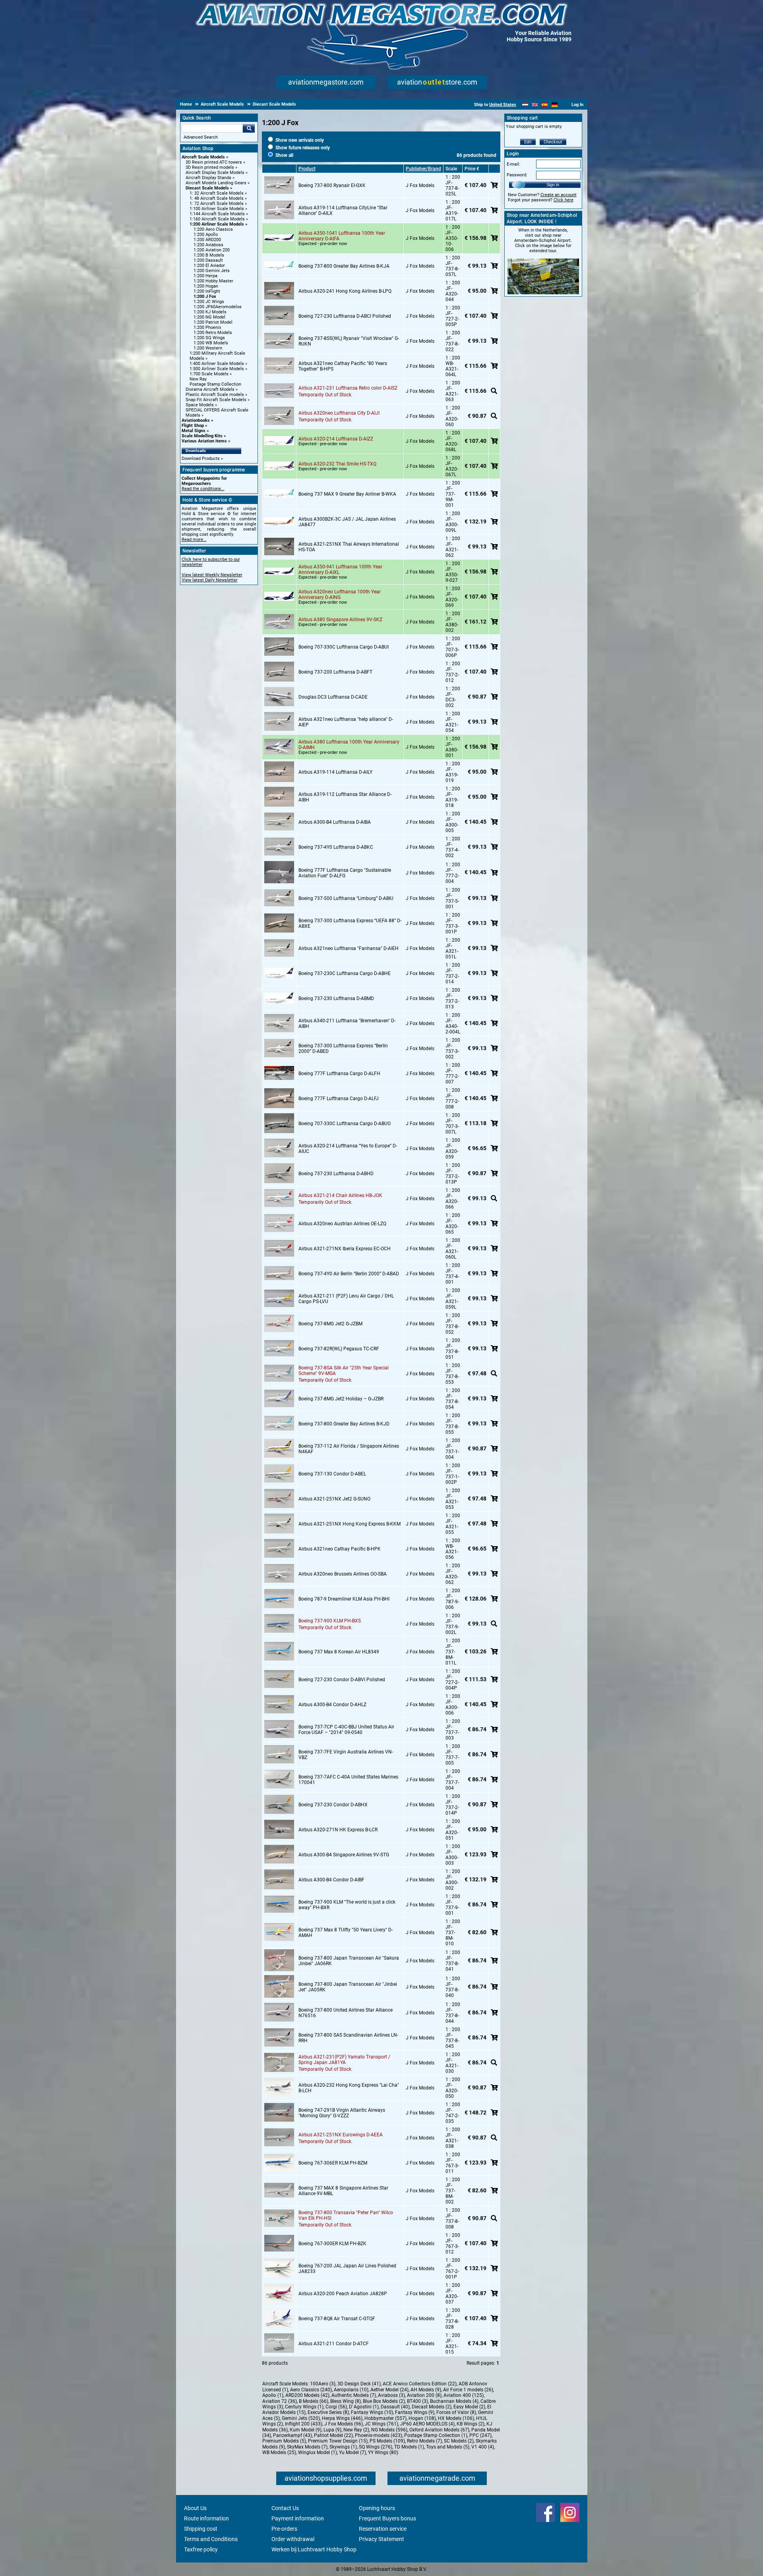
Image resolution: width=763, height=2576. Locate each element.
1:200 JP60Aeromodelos (218, 307)
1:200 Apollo (206, 235)
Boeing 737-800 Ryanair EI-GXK (332, 185)
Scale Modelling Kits (202, 436)
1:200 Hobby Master (213, 281)
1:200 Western (208, 348)
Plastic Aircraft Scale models (215, 395)
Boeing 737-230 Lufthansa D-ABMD (336, 998)
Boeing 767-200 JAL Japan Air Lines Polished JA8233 (347, 2269)
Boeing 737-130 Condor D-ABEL (332, 1474)
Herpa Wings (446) (342, 2418)
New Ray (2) (356, 2430)
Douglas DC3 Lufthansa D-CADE (333, 697)
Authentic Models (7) (354, 2395)
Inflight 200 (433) (304, 2424)
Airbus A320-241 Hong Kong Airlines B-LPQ (345, 291)
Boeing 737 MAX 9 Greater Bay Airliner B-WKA (347, 494)
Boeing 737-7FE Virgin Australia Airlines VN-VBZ (346, 1755)
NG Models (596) (389, 2430)
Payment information (298, 2518)
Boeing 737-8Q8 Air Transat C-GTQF (337, 2319)
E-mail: (513, 164)
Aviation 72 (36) (280, 2401)
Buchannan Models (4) (454, 2401)
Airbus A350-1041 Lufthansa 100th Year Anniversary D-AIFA (342, 236)
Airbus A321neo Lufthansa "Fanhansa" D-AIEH (349, 948)
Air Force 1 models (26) (468, 2390)
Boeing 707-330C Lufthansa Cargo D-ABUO (345, 1124)
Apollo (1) (273, 2395)
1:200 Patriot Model (213, 322)
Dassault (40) (395, 2407)
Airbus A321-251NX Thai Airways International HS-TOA (349, 547)
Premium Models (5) (284, 2441)
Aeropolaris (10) (351, 2390)
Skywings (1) (343, 2447)
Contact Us (285, 2508)
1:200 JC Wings (209, 302)
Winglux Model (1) (318, 2452)
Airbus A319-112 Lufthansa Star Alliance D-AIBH (345, 797)
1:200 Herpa (205, 276)
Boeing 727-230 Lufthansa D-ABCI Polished (345, 316)
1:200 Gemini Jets (212, 271)
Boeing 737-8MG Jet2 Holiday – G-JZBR (341, 1399)
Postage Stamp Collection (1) (436, 2435)
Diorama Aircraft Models (210, 389)
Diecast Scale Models (207, 188)
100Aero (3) (323, 2384)
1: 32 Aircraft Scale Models (217, 193)
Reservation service (383, 2529)
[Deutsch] (555, 105)
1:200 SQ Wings (209, 338)
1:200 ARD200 (207, 240)
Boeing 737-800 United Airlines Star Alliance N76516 (346, 2013)
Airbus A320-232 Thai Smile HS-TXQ (337, 464)
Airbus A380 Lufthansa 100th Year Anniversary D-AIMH (349, 745)
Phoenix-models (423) (379, 2435)
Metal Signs (194, 431)
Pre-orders (284, 2529)
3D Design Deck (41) (359, 2384)
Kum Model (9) (306, 2430)
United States (503, 105)
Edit (528, 142)
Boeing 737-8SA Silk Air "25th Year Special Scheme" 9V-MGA (344, 1371)
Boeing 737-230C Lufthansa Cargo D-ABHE (345, 973)
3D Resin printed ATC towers (214, 162)
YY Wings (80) (383, 2452)
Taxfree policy (201, 2549)
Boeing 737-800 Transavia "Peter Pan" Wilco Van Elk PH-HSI (346, 2215)
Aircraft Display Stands (208, 178)
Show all (284, 155)
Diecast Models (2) (432, 2407)
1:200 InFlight (207, 291)
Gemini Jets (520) (301, 2418)
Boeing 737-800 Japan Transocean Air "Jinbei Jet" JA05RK (348, 1987)
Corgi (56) (336, 2407)
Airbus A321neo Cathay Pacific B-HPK (340, 1549)
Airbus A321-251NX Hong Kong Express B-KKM (350, 1524)
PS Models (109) (387, 2441)
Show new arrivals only (299, 140)
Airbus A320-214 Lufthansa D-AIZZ (336, 439)
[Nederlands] (525, 105)
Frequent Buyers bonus (387, 2518)
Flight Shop (193, 426)
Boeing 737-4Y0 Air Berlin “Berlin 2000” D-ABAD (349, 1274)
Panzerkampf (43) (292, 2435)
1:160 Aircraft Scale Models (217, 219)
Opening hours (377, 2508)
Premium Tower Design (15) (338, 2441)
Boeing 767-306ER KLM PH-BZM (333, 2163)
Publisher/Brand (423, 169)
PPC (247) (480, 2435)
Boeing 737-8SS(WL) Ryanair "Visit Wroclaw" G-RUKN (349, 341)
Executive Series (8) (328, 2412)
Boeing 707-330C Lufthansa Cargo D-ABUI (344, 647)
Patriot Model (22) (333, 2435)
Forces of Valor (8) (456, 2412)
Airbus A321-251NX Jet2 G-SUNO (334, 1499)
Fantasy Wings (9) (415, 2412)
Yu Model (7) (352, 2452)
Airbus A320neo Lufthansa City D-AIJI (339, 413)
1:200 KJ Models (210, 312)
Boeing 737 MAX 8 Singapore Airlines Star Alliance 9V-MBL (343, 2191)
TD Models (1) (409, 2447)
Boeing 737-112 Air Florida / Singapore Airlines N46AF (349, 1449)
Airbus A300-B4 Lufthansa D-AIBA (335, 822)
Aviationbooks (196, 420)
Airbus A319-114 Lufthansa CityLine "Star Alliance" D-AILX (343, 210)
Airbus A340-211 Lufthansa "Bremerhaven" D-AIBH (347, 1023)
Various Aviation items (204, 441)
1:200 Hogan (206, 286)
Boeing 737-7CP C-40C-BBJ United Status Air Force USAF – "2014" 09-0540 (346, 1730)
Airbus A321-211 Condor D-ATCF (334, 2344)
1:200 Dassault (208, 260)
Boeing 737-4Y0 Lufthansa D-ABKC (336, 847)
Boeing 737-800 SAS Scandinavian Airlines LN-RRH (348, 2038)
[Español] (545, 105)
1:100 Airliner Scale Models (217, 209)
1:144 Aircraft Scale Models (217, 214)
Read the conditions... (203, 489)
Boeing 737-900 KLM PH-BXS (330, 1621)
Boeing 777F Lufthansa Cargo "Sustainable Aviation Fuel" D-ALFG (345, 873)
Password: (517, 175)
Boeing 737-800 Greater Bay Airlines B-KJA (344, 266)
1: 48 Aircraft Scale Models (217, 198)
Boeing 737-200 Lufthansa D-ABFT (335, 672)
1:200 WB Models (211, 343)
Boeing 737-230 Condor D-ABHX (333, 1805)
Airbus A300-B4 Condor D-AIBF (331, 1880)
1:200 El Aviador (209, 266)
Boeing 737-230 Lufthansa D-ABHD (336, 1174)
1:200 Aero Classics (213, 229)
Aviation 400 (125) (464, 2395)
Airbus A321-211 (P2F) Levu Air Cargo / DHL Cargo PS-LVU (346, 1299)
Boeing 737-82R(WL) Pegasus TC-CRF (339, 1349)
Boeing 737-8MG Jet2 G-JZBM (330, 1324)
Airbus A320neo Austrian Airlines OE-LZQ (342, 1224)
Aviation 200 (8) (424, 2395)
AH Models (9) (426, 2390)
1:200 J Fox (205, 296)
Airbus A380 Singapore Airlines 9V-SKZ (340, 620)
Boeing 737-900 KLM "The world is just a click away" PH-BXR (347, 1905)
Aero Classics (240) (311, 2390)
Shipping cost (201, 2529)
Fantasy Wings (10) (372, 2412)
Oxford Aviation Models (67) (439, 2430)
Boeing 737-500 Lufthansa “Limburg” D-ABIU (346, 898)
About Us (195, 2508)
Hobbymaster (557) (385, 2418)
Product (307, 169)
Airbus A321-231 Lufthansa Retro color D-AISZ (348, 388)
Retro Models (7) (424, 2441)
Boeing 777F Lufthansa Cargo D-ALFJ (339, 1099)
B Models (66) (314, 2401)
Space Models (200, 405)
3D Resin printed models (210, 167)
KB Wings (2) (471, 2424)
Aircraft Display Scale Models (215, 173)
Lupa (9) (332, 2430)
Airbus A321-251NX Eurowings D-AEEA (341, 2135)
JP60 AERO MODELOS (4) (427, 2424)
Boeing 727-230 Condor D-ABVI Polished (342, 1680)
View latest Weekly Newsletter (212, 575)
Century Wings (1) (304, 2407)
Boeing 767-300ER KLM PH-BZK (332, 2244)
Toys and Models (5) (448, 2447)
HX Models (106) (456, 2418)
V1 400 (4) (483, 2447)
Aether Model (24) (389, 2390)
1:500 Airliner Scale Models (217, 369)
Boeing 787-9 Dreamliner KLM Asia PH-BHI (344, 1599)
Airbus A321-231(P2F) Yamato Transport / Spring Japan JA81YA (344, 2060)
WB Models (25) (279, 2452)
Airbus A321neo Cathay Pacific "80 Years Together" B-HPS (343, 366)
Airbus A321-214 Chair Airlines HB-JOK (340, 1195)
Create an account (559, 195)
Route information (206, 2518)
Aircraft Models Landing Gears (216, 183)
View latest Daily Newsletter (210, 580)
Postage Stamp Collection (215, 384)
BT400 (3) (417, 2401)
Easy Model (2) (469, 2407)
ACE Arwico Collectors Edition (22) (420, 2384)
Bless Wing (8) (346, 2401)
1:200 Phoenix (207, 327)
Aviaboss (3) (391, 2395)
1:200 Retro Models (213, 333)
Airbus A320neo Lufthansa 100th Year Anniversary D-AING (340, 595)
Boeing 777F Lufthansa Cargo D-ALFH (339, 1074)
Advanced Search (201, 137)
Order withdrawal (293, 2539)
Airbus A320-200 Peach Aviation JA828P (343, 2294)
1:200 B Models (209, 255)
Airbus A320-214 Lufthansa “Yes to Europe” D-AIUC (348, 1149)
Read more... (194, 540)
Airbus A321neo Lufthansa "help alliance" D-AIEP (346, 722)
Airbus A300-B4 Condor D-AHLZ (332, 1705)
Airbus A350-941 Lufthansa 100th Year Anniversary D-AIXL (340, 570)
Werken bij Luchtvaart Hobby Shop (314, 2549)
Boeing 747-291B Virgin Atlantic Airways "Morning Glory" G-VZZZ (342, 2113)
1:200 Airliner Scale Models (217, 224)
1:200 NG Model (209, 317)
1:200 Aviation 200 (212, 250)
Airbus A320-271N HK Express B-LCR (338, 1830)
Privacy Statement (381, 2539)
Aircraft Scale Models (203, 157)
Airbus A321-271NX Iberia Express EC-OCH (345, 1249)
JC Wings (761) (381, 2424)
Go (249, 128)
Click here (564, 200)
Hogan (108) (422, 2418)
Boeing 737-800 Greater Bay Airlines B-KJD (344, 1424)
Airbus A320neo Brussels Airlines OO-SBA (343, 1574)
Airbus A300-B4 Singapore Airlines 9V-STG (344, 1855)
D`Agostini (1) (364, 2407)
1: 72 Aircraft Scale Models (217, 204)
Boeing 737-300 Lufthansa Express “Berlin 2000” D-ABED (343, 1049)
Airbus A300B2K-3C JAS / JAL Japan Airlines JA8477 (347, 522)
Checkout (553, 142)
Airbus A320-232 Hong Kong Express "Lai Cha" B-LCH (349, 2088)
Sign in (553, 185)
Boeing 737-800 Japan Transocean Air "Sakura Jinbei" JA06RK (349, 1961)
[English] (535, 105)
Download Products (201, 459)
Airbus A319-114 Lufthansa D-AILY (335, 772)
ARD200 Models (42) (307, 2395)
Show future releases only (302, 148)
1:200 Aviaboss (208, 245)
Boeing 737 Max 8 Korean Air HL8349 (339, 1652)
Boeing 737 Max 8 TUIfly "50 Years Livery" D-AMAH (346, 1933)
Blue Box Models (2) (384, 2401)
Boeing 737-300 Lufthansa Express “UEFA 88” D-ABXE (350, 923)
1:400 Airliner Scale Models (217, 364)
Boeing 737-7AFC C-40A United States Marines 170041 (348, 1780)
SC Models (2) (459, 2441)
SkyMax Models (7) (307, 2447)
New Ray (198, 379)
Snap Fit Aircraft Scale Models (216, 400)
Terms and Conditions (211, 2539)
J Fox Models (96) (344, 2424)
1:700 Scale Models (209, 374)
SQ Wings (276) (376, 2447)
